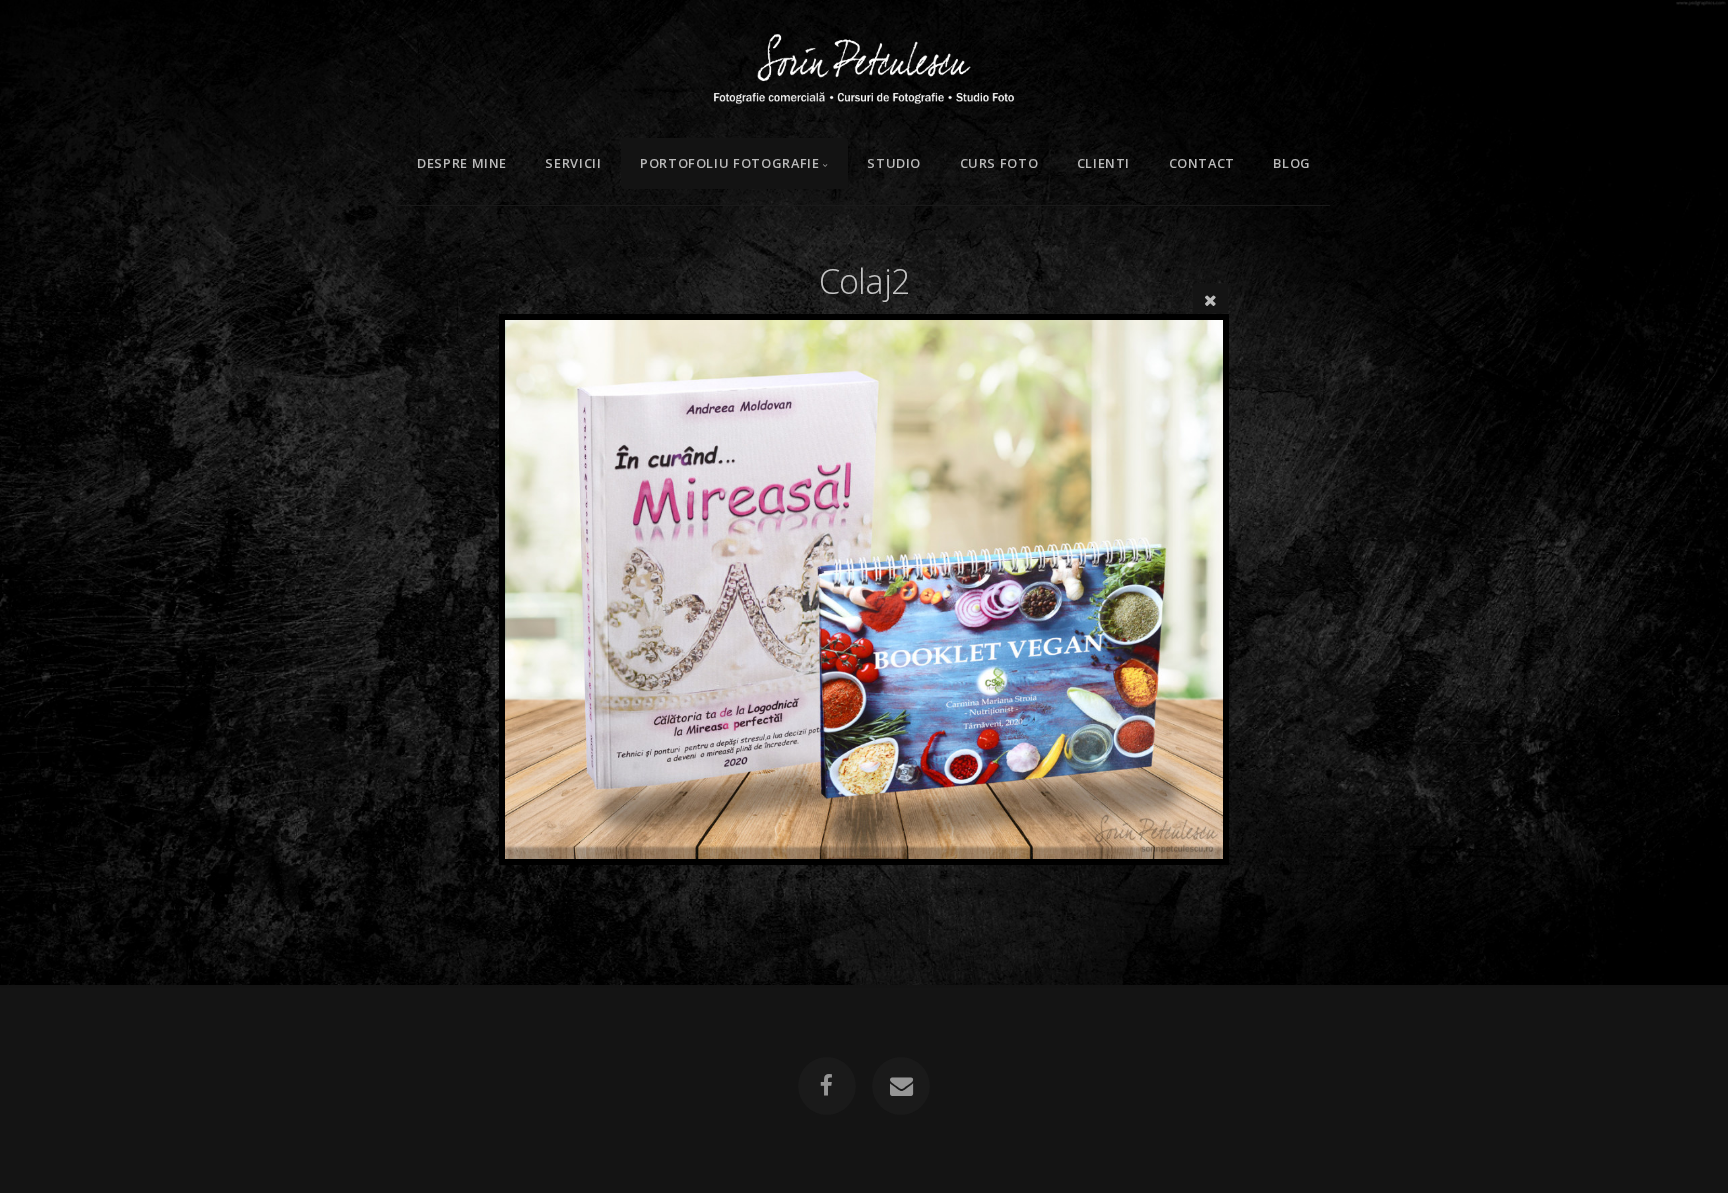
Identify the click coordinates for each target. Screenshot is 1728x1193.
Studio (894, 163)
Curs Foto (999, 163)
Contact (1202, 163)
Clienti (1103, 163)
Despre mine (462, 163)
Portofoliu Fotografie (729, 163)
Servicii (573, 163)
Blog (1292, 163)
